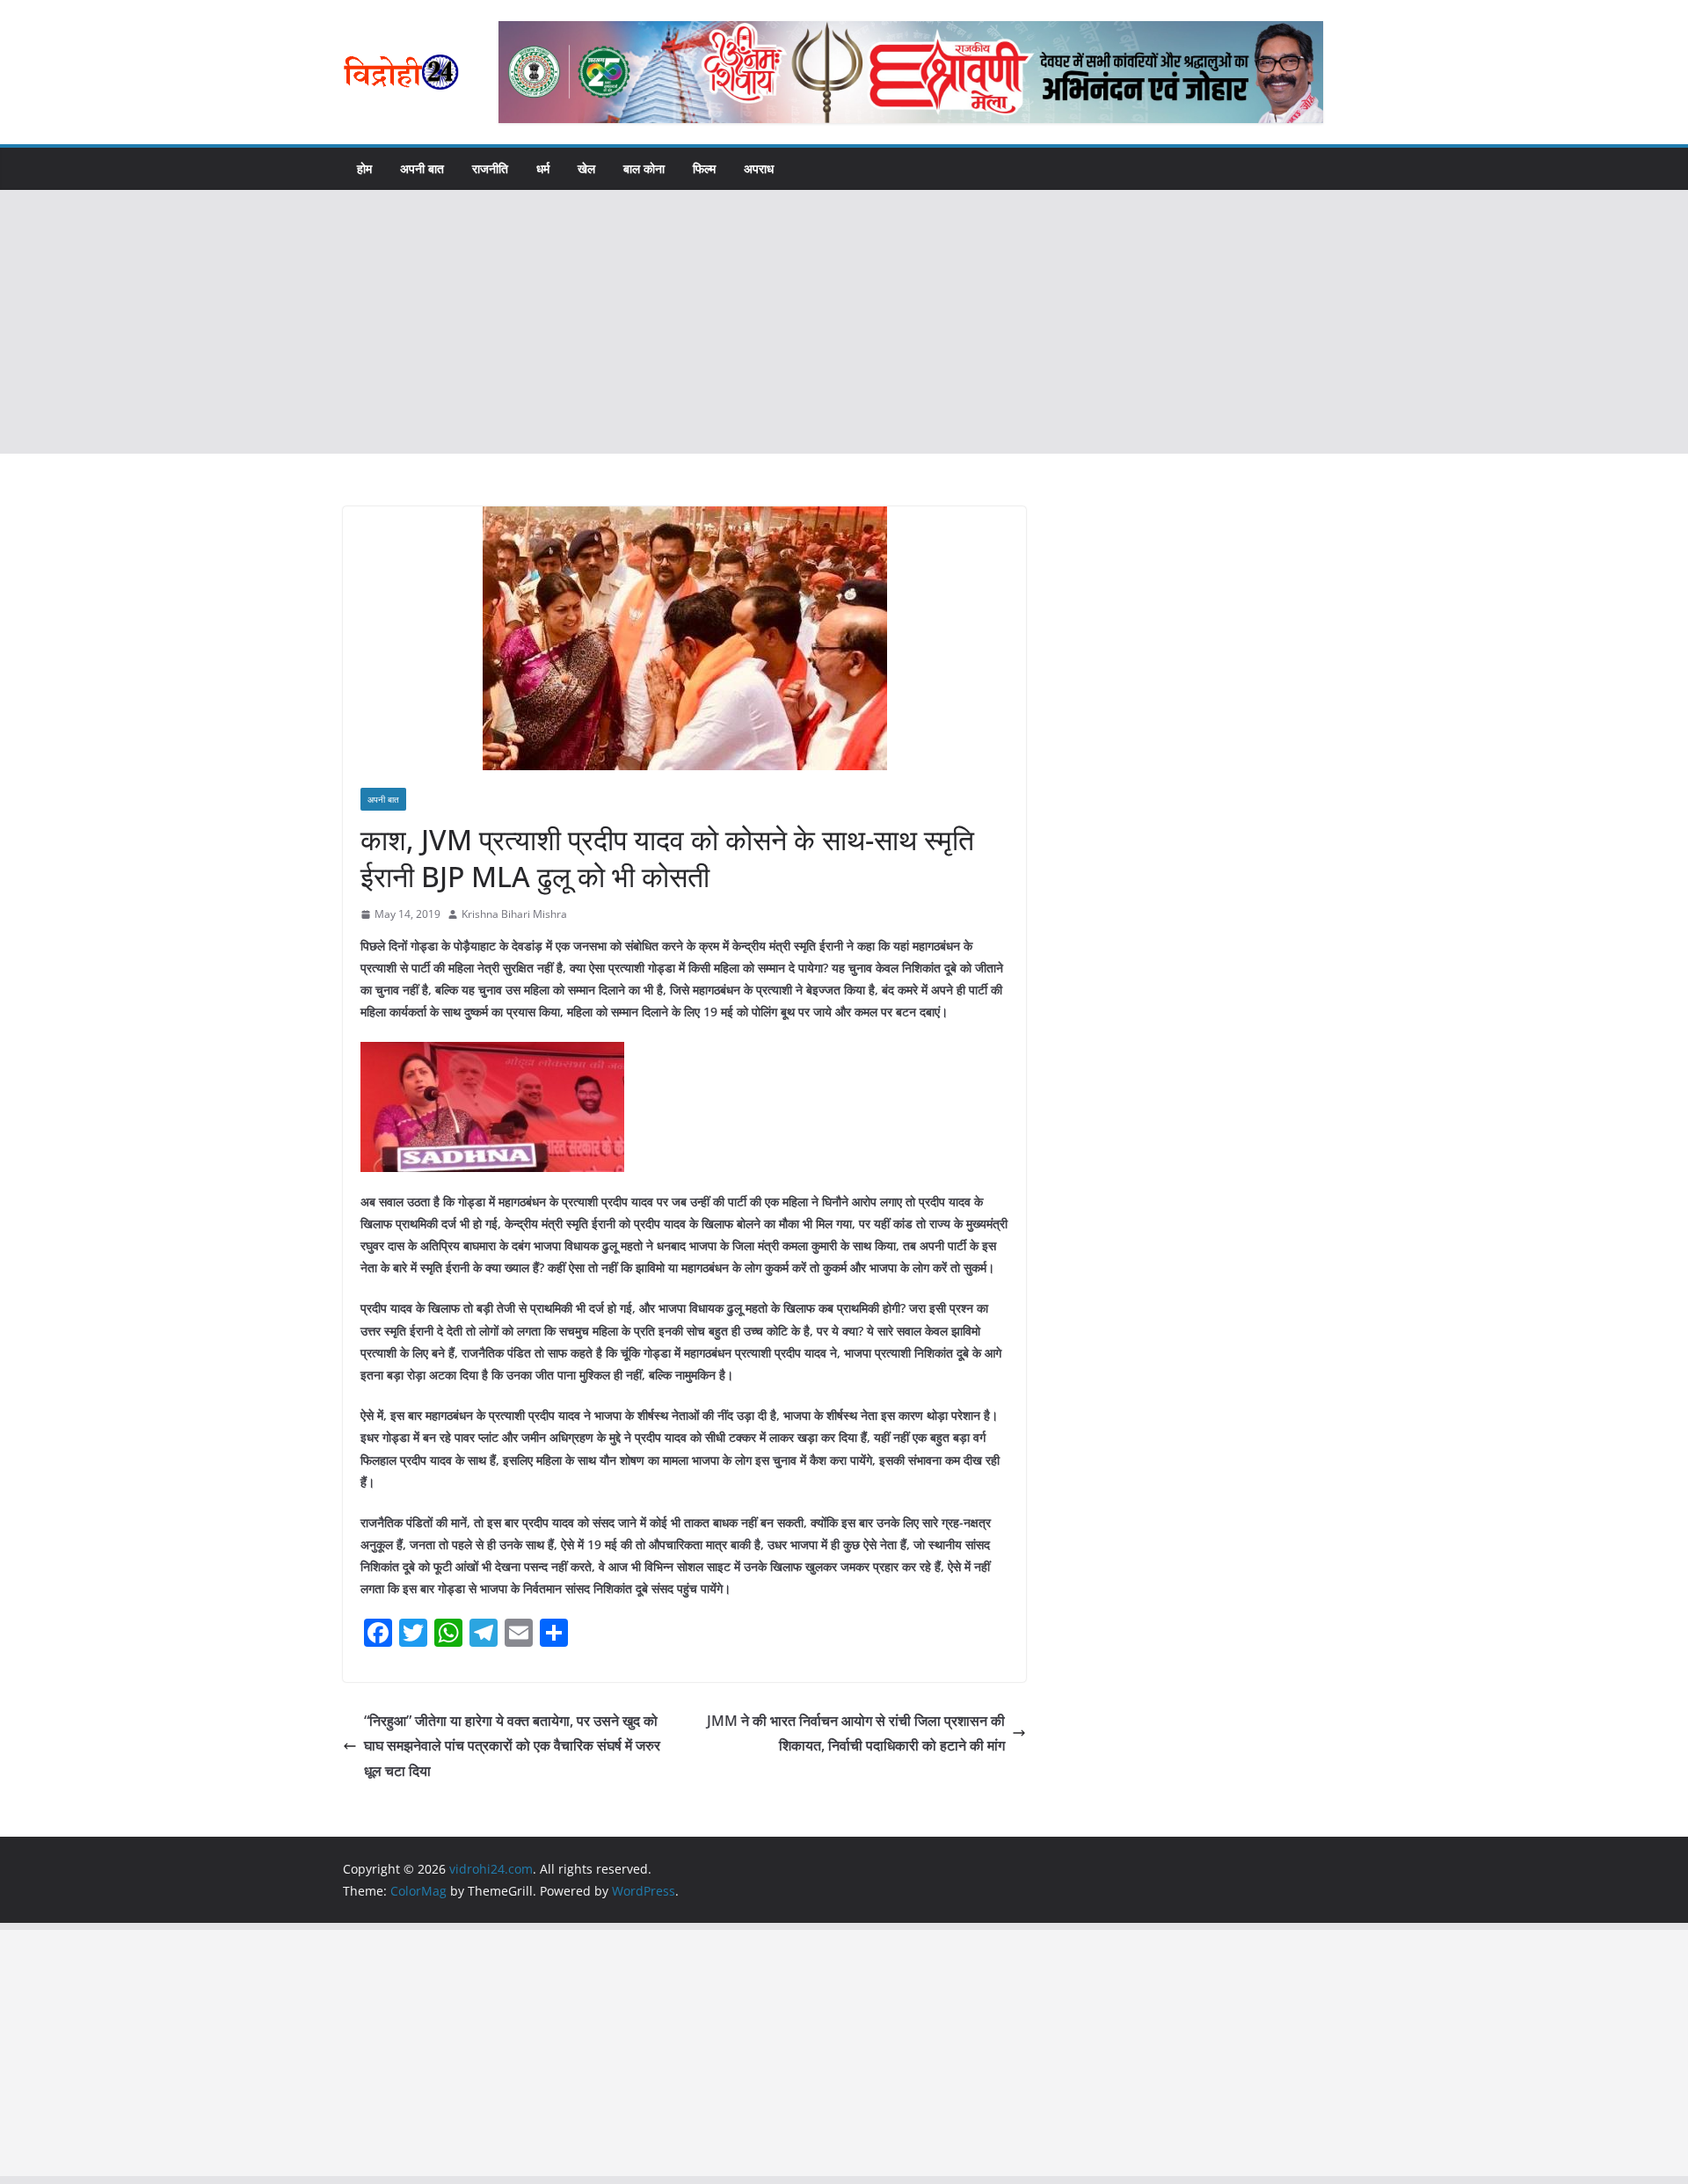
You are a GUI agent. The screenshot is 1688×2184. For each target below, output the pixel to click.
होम (364, 168)
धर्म (543, 168)
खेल (586, 168)
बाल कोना (644, 168)
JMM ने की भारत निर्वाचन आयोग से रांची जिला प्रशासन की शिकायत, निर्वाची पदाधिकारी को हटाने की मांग (856, 1733)
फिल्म (704, 168)
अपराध (759, 168)
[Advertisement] (844, 322)
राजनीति (490, 168)
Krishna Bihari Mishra (514, 914)
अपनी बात (422, 168)
